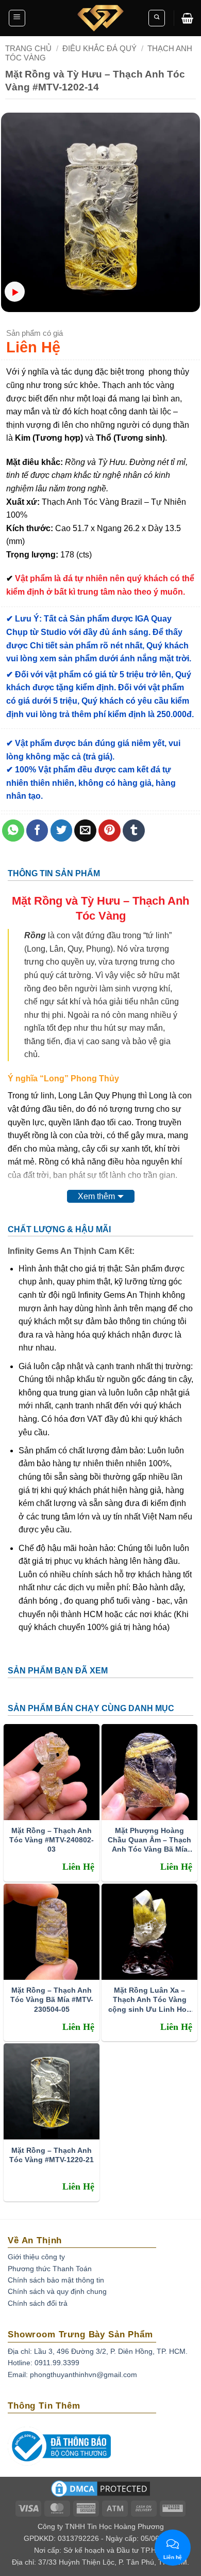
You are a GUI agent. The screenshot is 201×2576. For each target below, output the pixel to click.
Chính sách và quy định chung (57, 2291)
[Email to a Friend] (85, 831)
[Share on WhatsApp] (13, 831)
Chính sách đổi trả (38, 2303)
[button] (17, 18)
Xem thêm (96, 1196)
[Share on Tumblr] (134, 831)
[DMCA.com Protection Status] (100, 2492)
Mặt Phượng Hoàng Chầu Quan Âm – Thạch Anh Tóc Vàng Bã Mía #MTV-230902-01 (149, 1840)
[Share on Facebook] (37, 831)
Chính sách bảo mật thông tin (56, 2280)
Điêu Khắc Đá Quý (99, 48)
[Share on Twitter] (62, 831)
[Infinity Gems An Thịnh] (100, 18)
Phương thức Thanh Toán (50, 2269)
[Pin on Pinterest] (110, 831)
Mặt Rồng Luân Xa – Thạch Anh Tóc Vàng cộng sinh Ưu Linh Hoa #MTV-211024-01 (149, 2000)
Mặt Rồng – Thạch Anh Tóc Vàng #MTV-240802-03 (52, 1840)
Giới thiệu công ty (36, 2257)
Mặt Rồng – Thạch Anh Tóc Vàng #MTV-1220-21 (52, 2155)
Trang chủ (28, 48)
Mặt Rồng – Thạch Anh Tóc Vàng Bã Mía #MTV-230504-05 (52, 1999)
